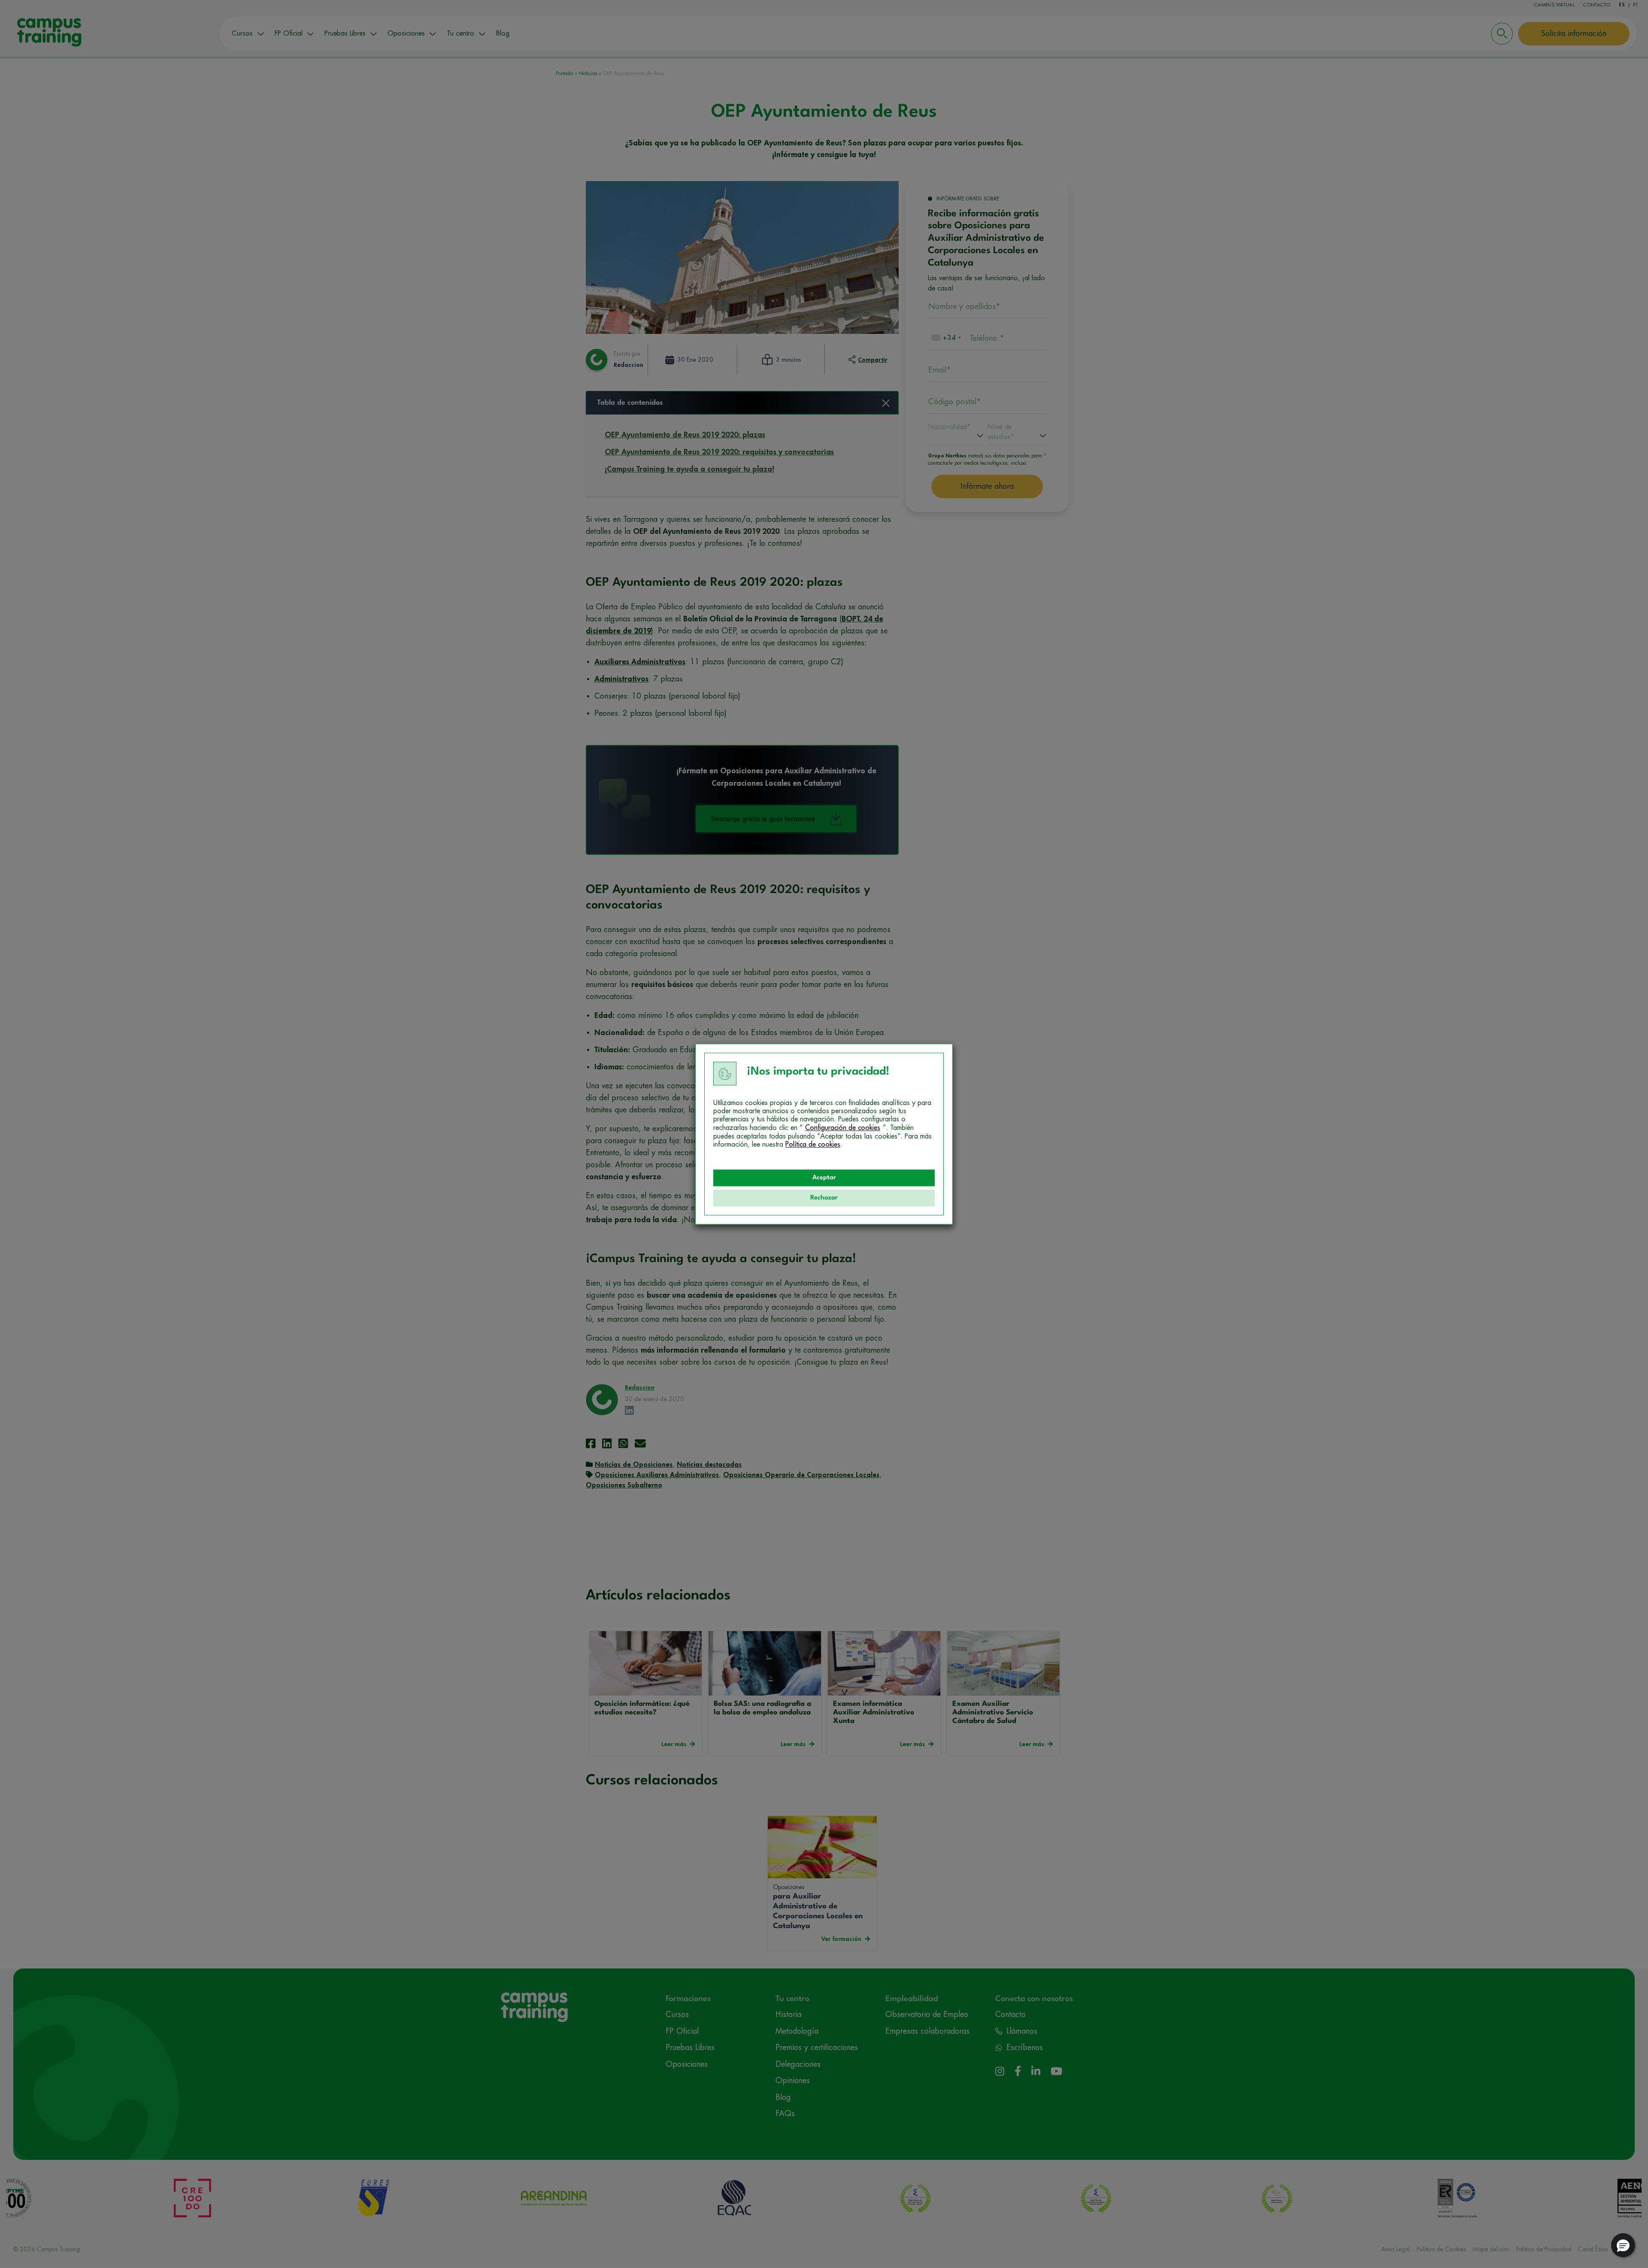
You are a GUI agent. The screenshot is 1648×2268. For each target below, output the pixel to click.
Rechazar (824, 1198)
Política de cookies (813, 1145)
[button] (1623, 2245)
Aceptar (824, 1178)
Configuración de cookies (843, 1128)
